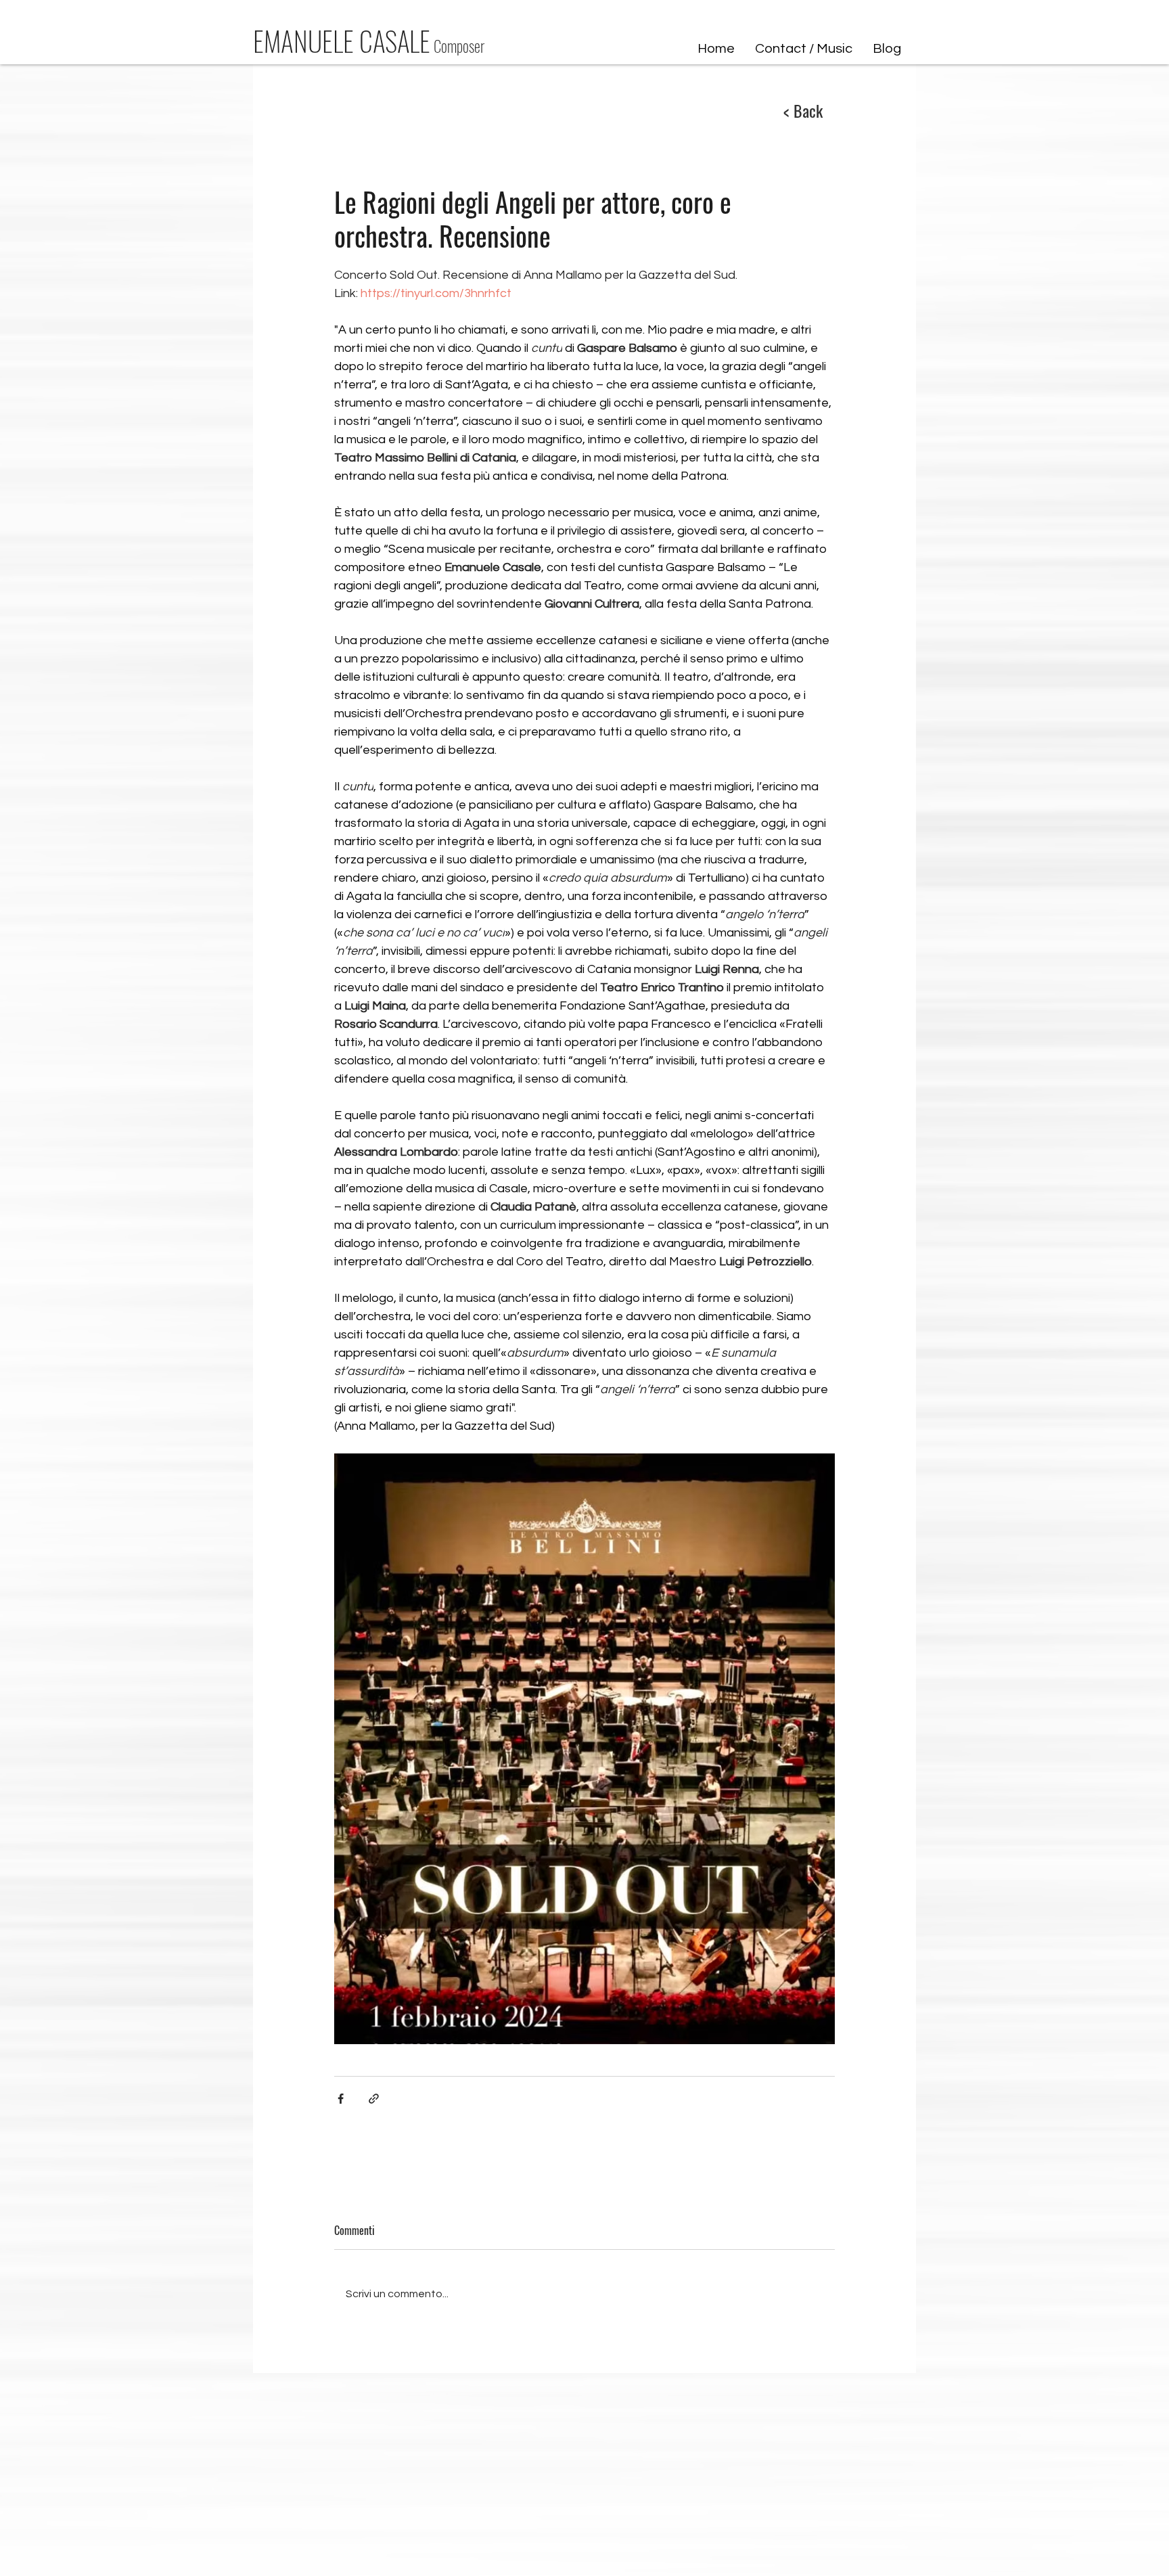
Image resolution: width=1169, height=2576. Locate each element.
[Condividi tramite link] (374, 2099)
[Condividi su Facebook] (341, 2099)
